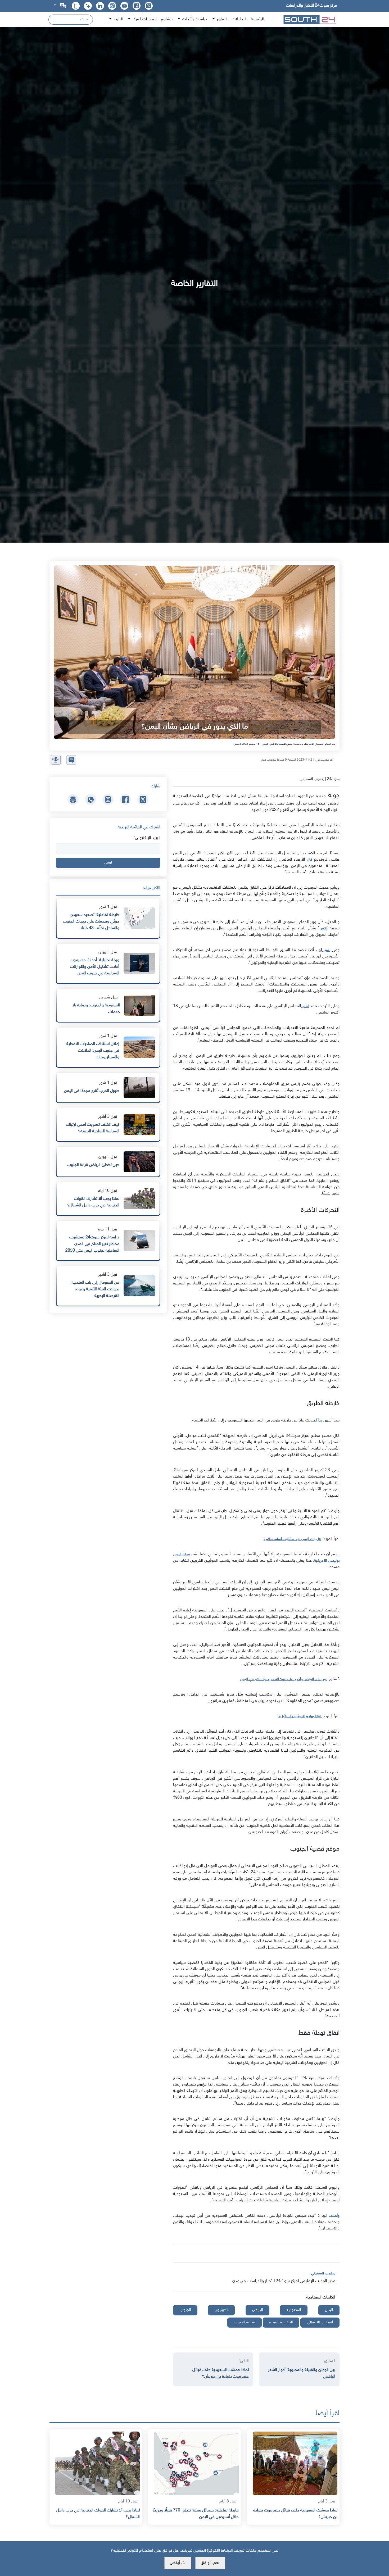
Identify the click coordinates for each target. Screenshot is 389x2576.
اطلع (305, 1006)
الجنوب (185, 2310)
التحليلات (239, 19)
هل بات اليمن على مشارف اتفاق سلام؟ (292, 1539)
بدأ (320, 1421)
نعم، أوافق (210, 2563)
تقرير (326, 950)
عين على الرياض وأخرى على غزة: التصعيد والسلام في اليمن (284, 1679)
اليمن (329, 2310)
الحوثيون (221, 2310)
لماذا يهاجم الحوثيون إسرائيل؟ (300, 1716)
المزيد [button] (118, 19)
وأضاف (333, 2216)
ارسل (108, 863)
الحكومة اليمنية (281, 2322)
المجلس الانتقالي (320, 2322)
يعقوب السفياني (323, 2273)
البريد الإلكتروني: (147, 838)
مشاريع (167, 19)
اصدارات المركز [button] (144, 19)
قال (309, 860)
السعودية (294, 2310)
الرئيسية (257, 19)
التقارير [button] (222, 19)
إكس (323, 928)
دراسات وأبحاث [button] (194, 19)
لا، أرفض (178, 2563)
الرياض (257, 2310)
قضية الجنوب (245, 2322)
